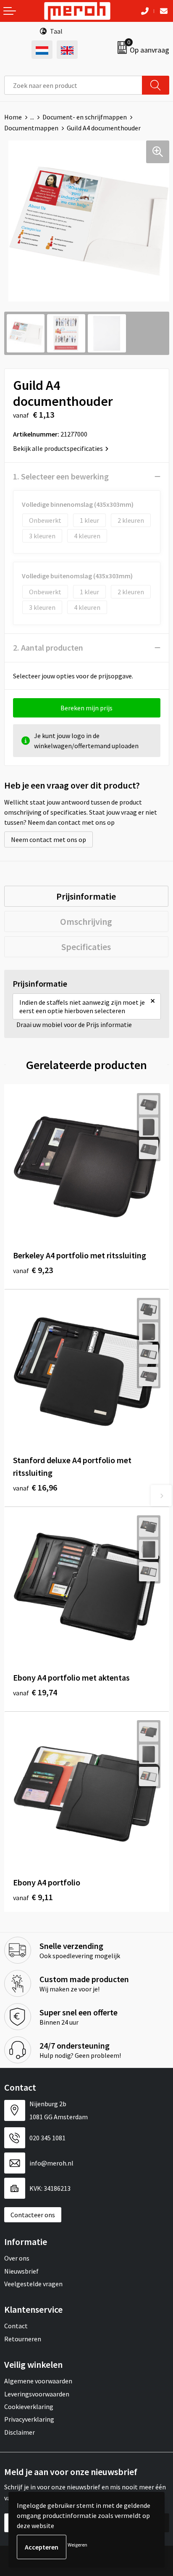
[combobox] (73, 85)
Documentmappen (31, 128)
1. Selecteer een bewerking (61, 476)
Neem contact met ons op (48, 839)
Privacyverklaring (29, 2419)
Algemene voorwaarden (38, 2381)
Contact (16, 2326)
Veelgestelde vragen (33, 2284)
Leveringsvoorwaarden (37, 2394)
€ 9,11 (33, 1897)
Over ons (17, 2258)
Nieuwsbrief (21, 2271)
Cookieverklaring (29, 2407)
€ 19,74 (35, 1692)
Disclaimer (20, 2432)
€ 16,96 (35, 1487)
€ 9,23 (33, 1270)
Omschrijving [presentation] (86, 921)
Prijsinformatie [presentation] (86, 896)
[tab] (86, 896)
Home (13, 117)
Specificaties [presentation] (86, 947)
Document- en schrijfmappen (85, 117)
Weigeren (77, 2545)
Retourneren (23, 2339)
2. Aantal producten (48, 647)
